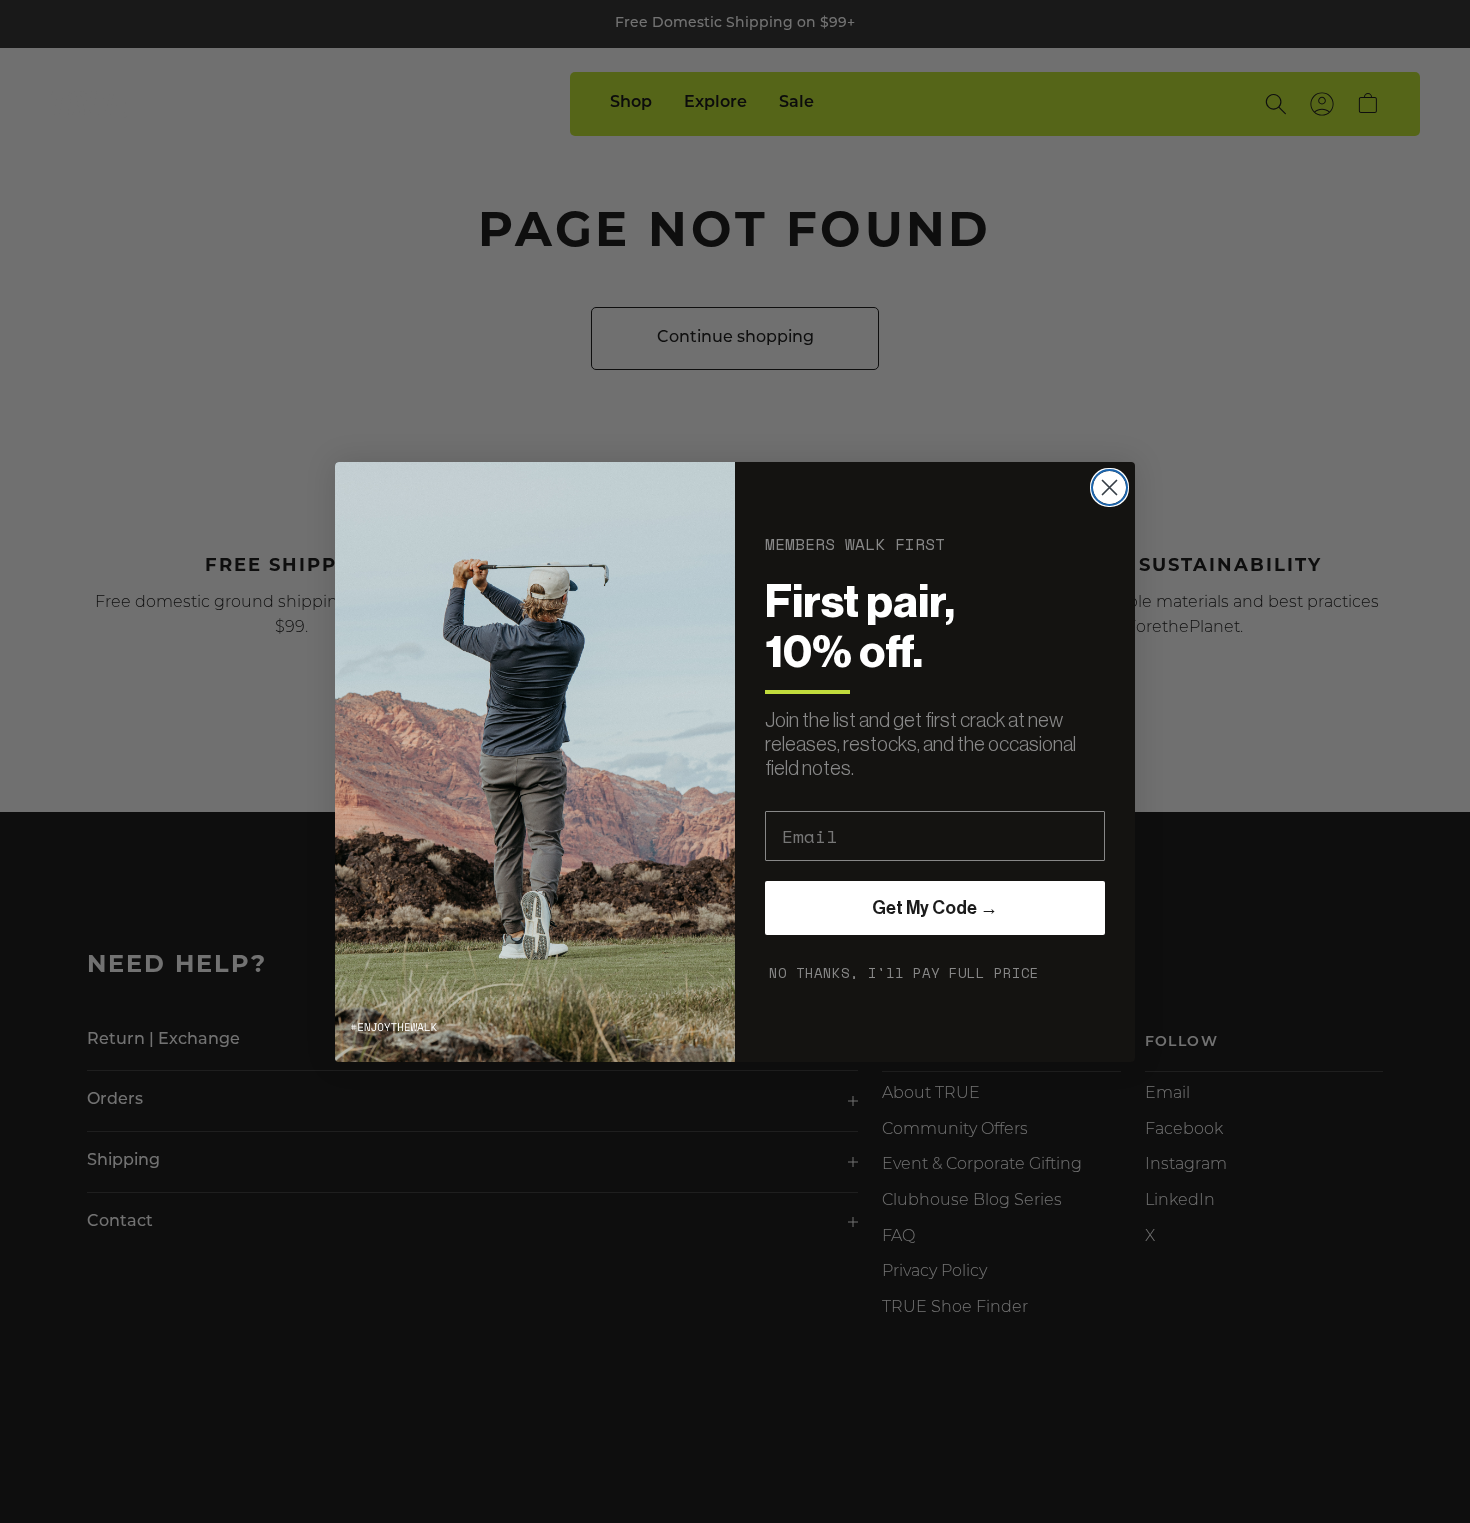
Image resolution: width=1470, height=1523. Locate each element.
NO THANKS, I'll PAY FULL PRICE (904, 972)
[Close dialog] (1109, 487)
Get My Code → (935, 908)
